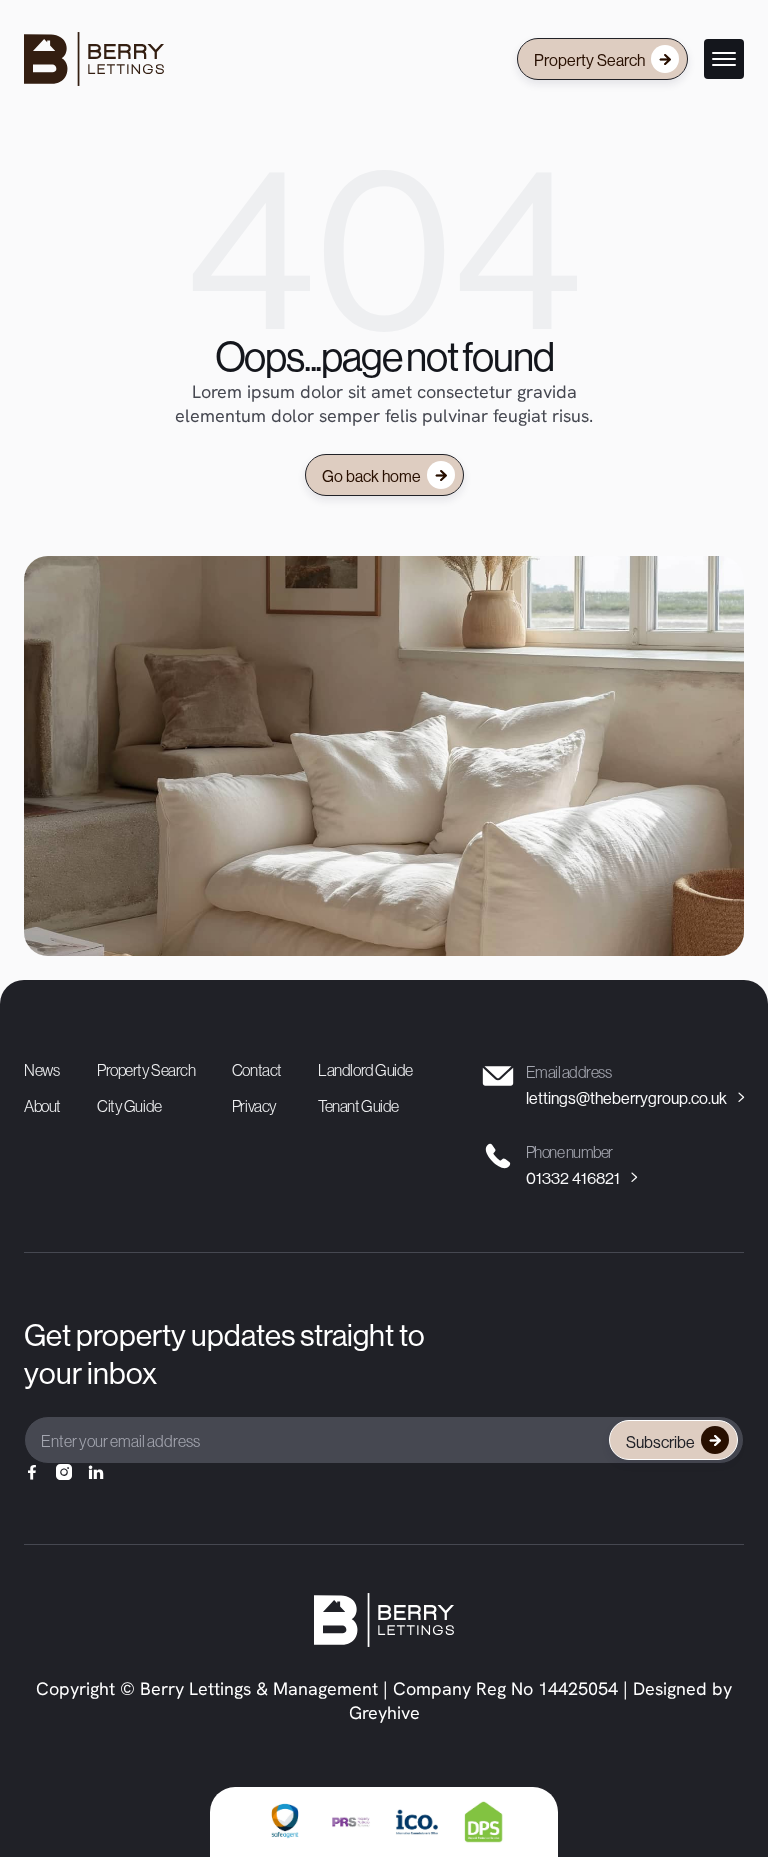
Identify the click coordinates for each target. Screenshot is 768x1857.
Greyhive (384, 1715)
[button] (724, 59)
